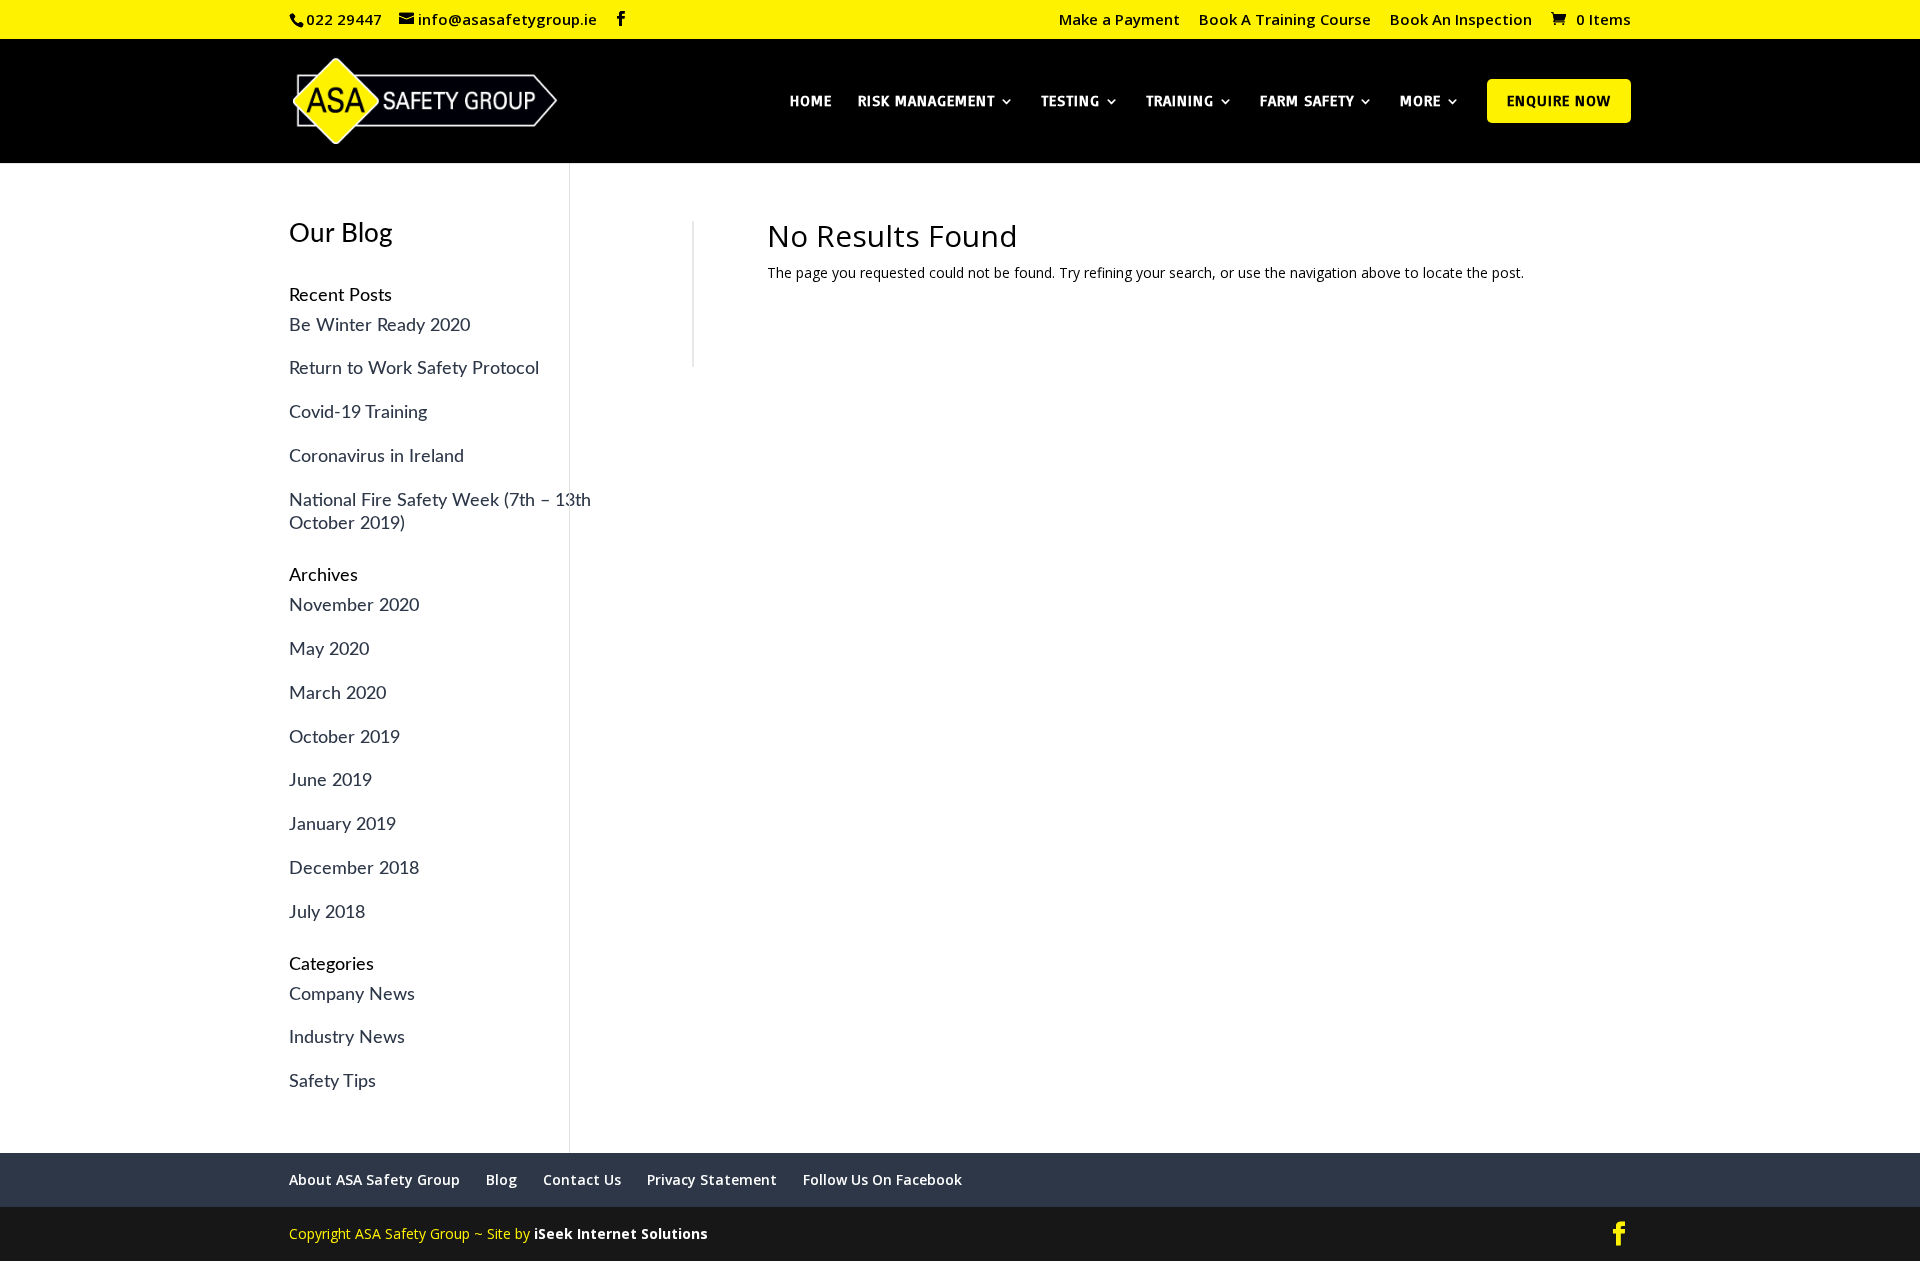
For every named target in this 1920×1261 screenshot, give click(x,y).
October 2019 (344, 738)
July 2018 (327, 913)
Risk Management (926, 102)
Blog (501, 1179)
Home (811, 102)
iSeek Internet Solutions (621, 1233)
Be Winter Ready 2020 (379, 326)
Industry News (347, 1038)
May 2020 (329, 650)
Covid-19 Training (358, 413)
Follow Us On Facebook (882, 1179)
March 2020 (337, 694)
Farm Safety (1307, 102)
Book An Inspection (1461, 20)
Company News (352, 995)
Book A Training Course (1285, 20)
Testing (1070, 102)
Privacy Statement (712, 1179)
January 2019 (342, 825)
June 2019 (330, 781)
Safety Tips (332, 1082)
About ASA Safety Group (374, 1179)
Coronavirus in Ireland (376, 457)
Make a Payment (1119, 20)
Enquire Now (1559, 100)
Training (1180, 102)
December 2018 (354, 869)
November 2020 (354, 606)
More (1420, 102)
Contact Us (582, 1179)
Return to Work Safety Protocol (414, 369)
